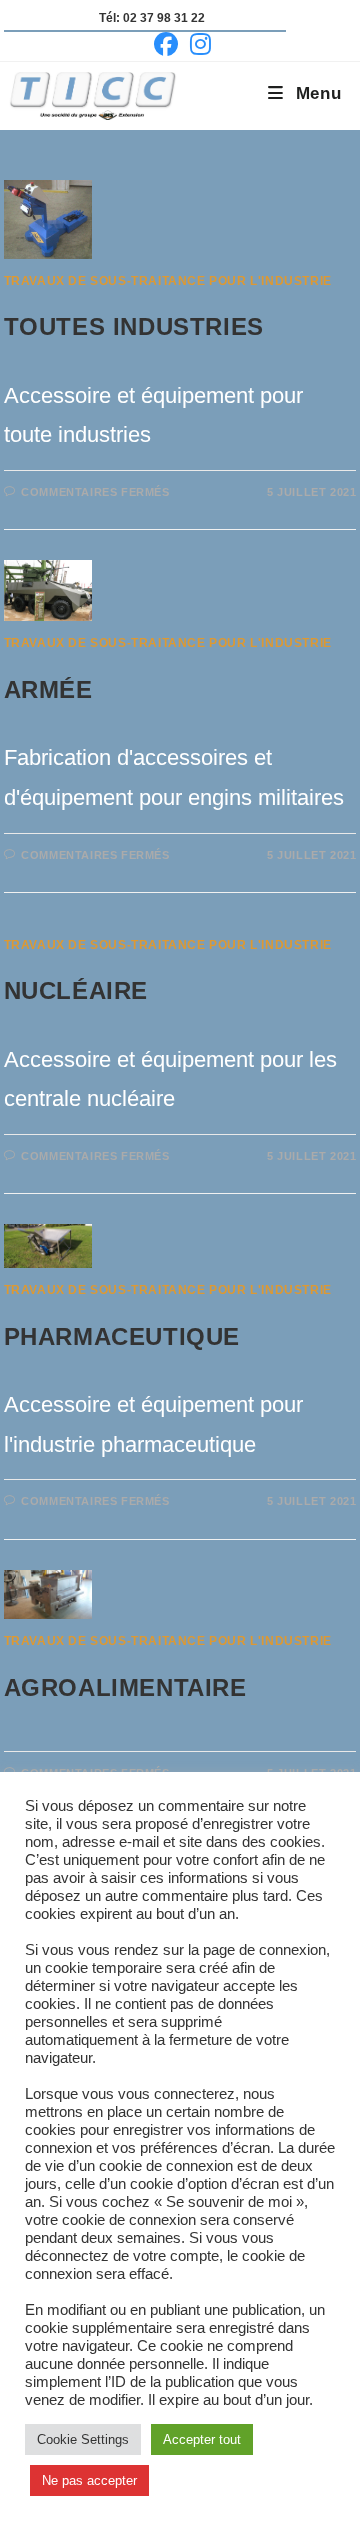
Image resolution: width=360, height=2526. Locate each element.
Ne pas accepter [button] (89, 2480)
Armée (48, 689)
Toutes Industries (134, 326)
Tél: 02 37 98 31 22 (152, 18)
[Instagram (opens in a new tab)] (197, 44)
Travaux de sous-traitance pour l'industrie (168, 281)
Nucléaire (76, 990)
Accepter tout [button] (202, 2439)
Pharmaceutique (122, 1336)
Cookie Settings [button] (83, 2439)
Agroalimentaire (125, 1687)
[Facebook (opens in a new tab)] (166, 44)
